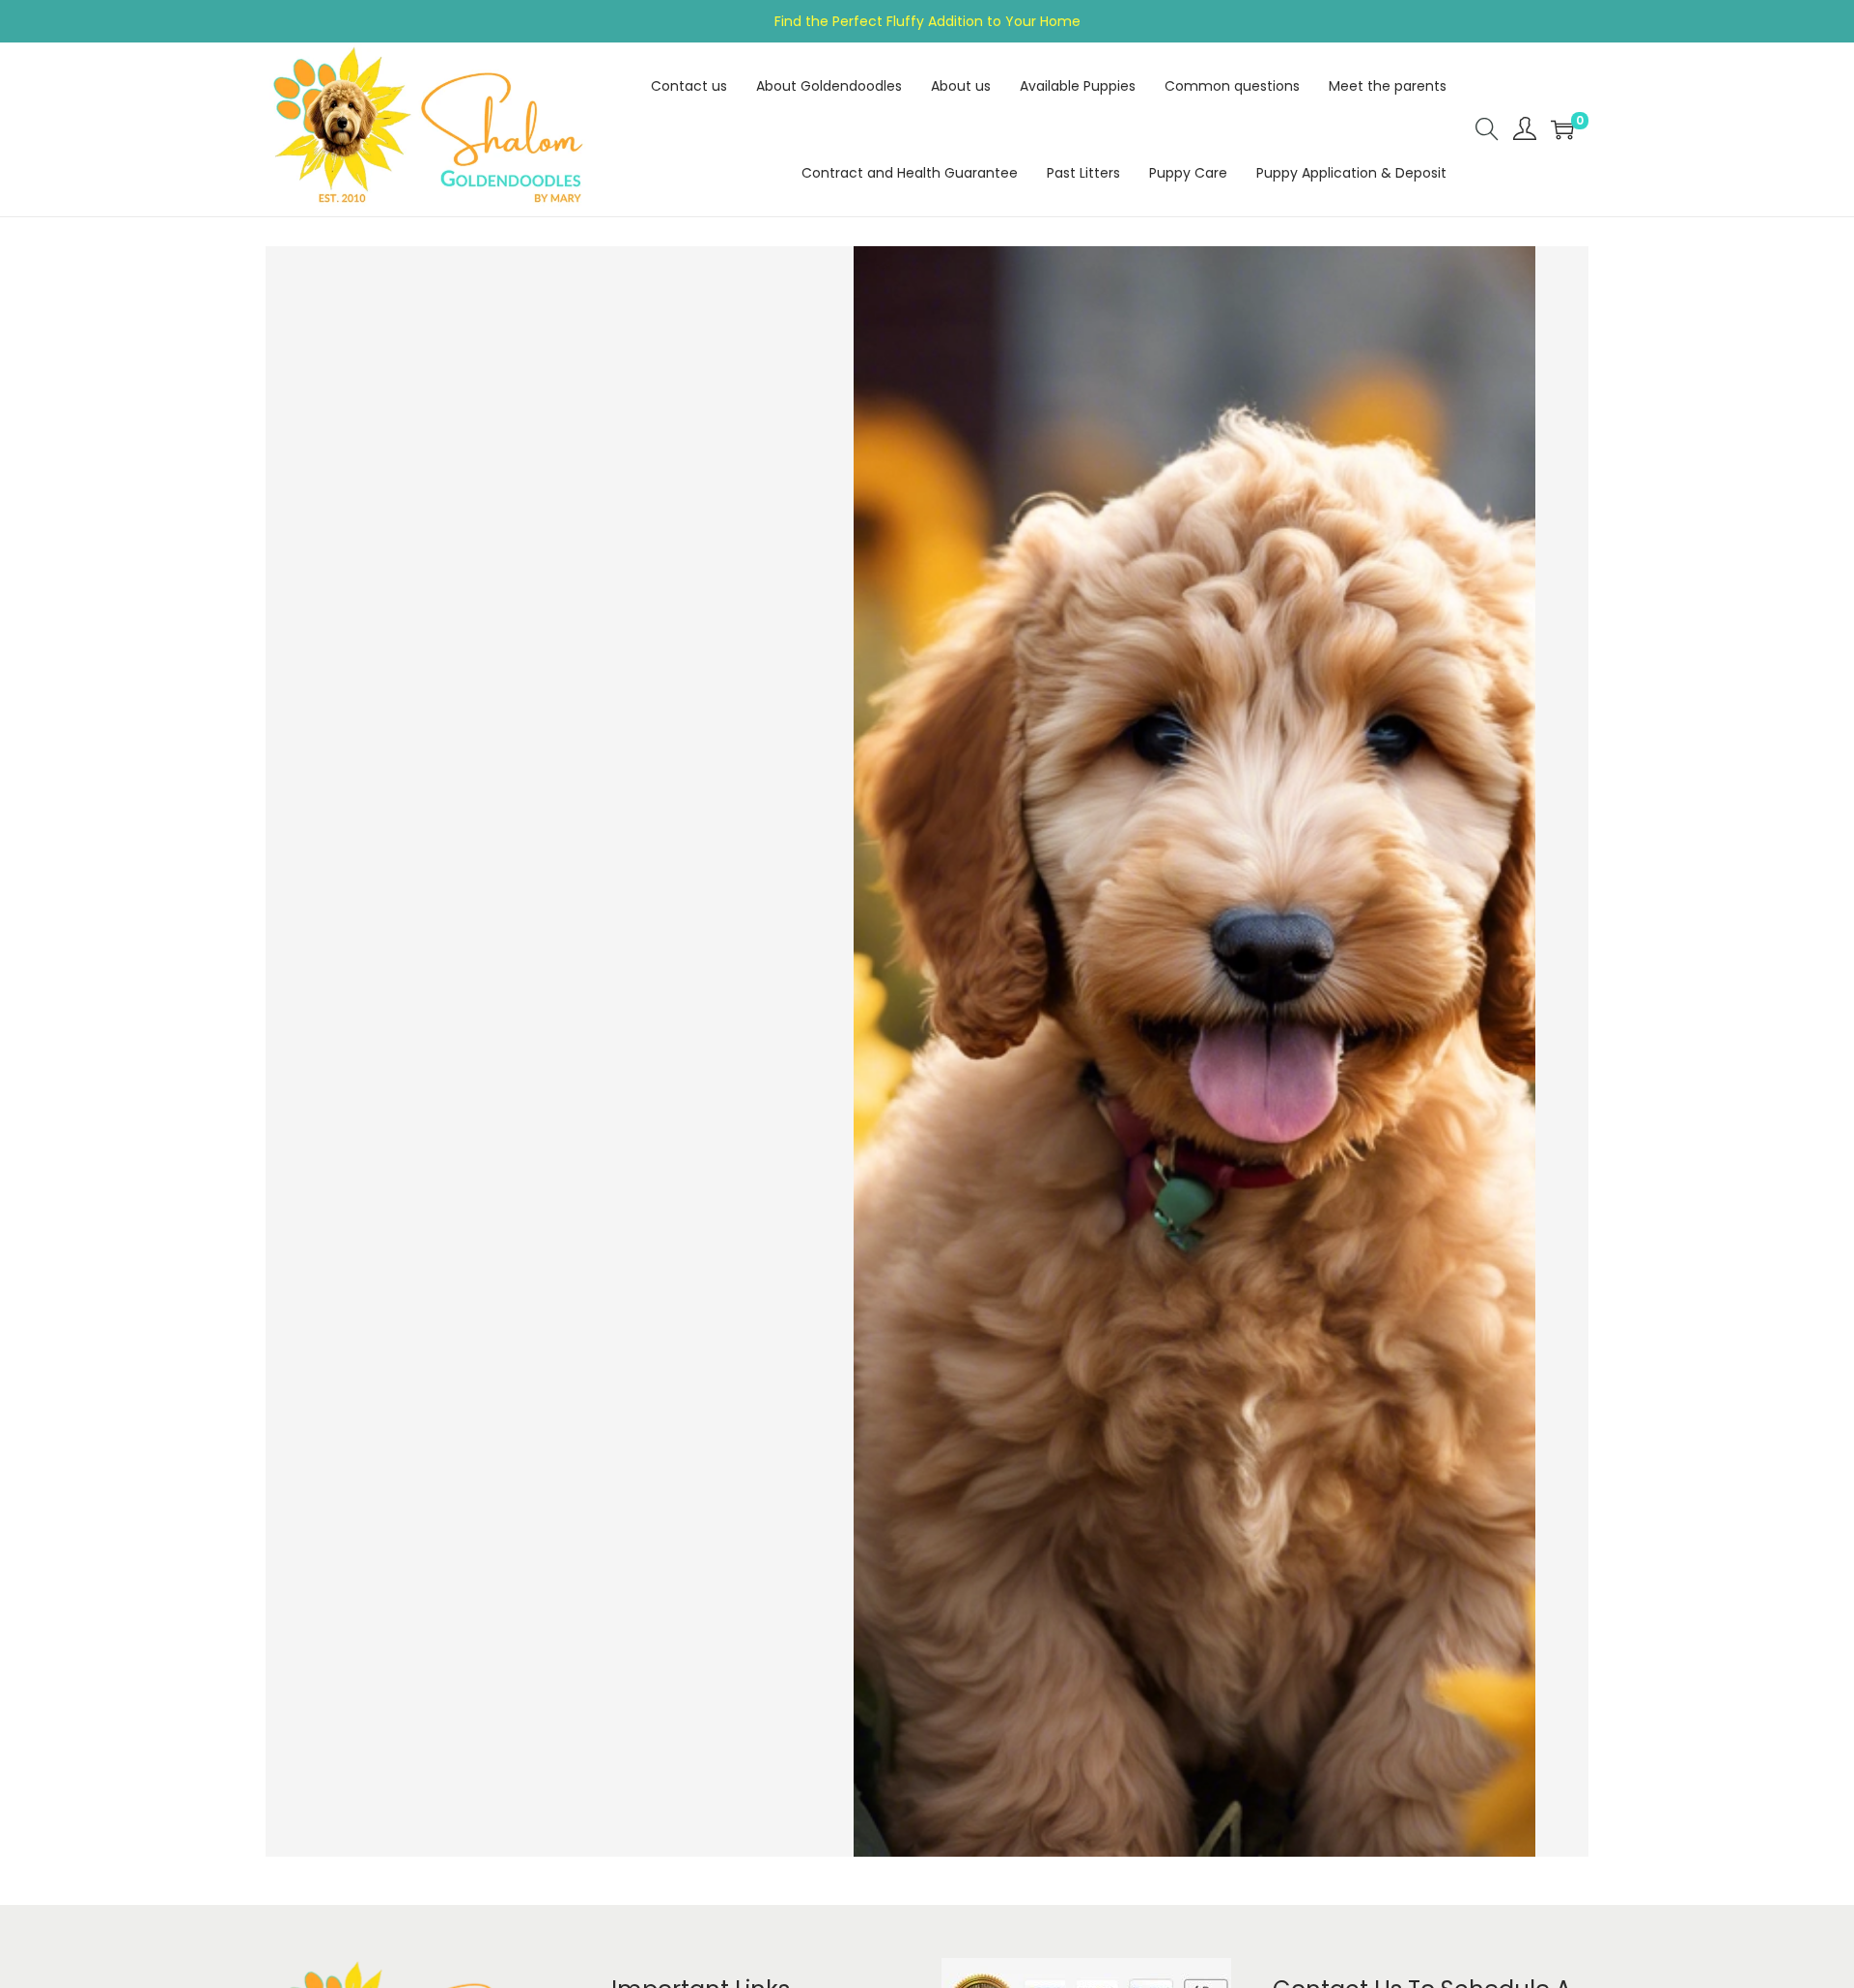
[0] (1562, 129)
